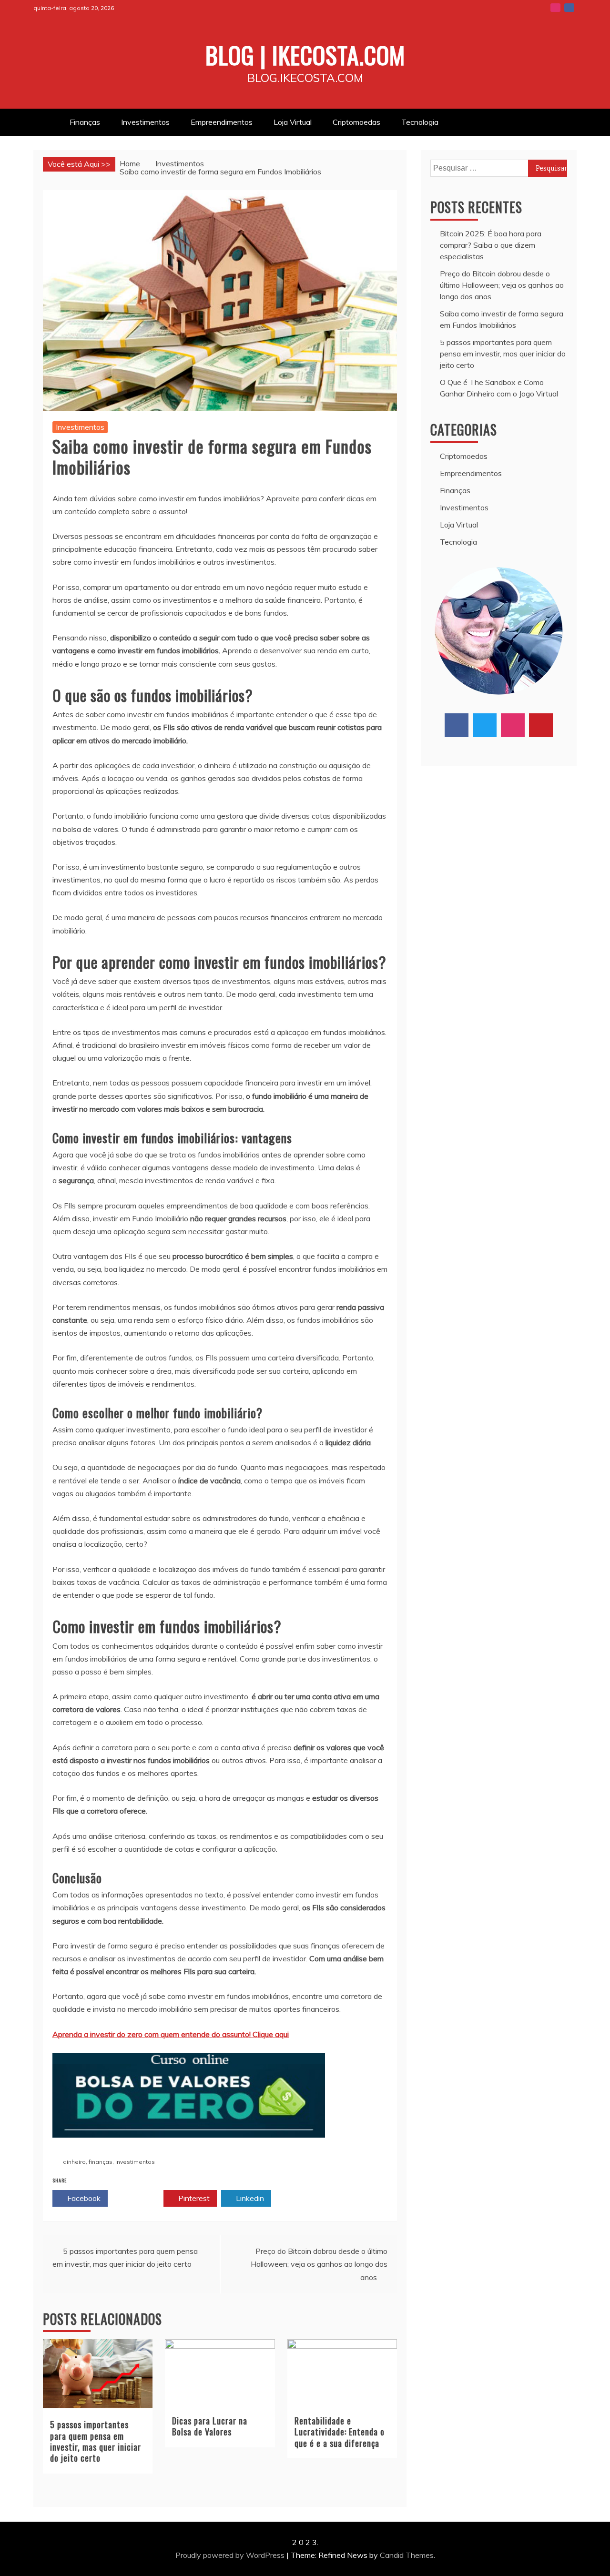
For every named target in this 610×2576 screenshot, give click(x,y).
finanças (101, 2162)
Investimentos (145, 122)
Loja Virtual (293, 122)
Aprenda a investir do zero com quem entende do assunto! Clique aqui (171, 2034)
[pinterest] (541, 725)
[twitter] (485, 725)
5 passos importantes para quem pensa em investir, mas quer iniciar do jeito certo (96, 2441)
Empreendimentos (222, 122)
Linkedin (249, 2198)
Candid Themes (407, 2555)
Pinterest (193, 2198)
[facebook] (457, 725)
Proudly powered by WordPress (231, 2555)
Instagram (555, 8)
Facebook (569, 8)
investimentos (135, 2162)
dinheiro (74, 2162)
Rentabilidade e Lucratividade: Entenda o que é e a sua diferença (340, 2432)
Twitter (138, 2198)
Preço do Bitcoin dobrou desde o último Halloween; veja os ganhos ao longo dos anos (319, 2264)
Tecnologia (420, 122)
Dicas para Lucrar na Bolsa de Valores (210, 2426)
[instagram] (513, 725)
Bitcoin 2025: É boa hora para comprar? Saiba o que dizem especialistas (491, 245)
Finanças (85, 122)
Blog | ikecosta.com (305, 54)
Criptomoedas (356, 122)
